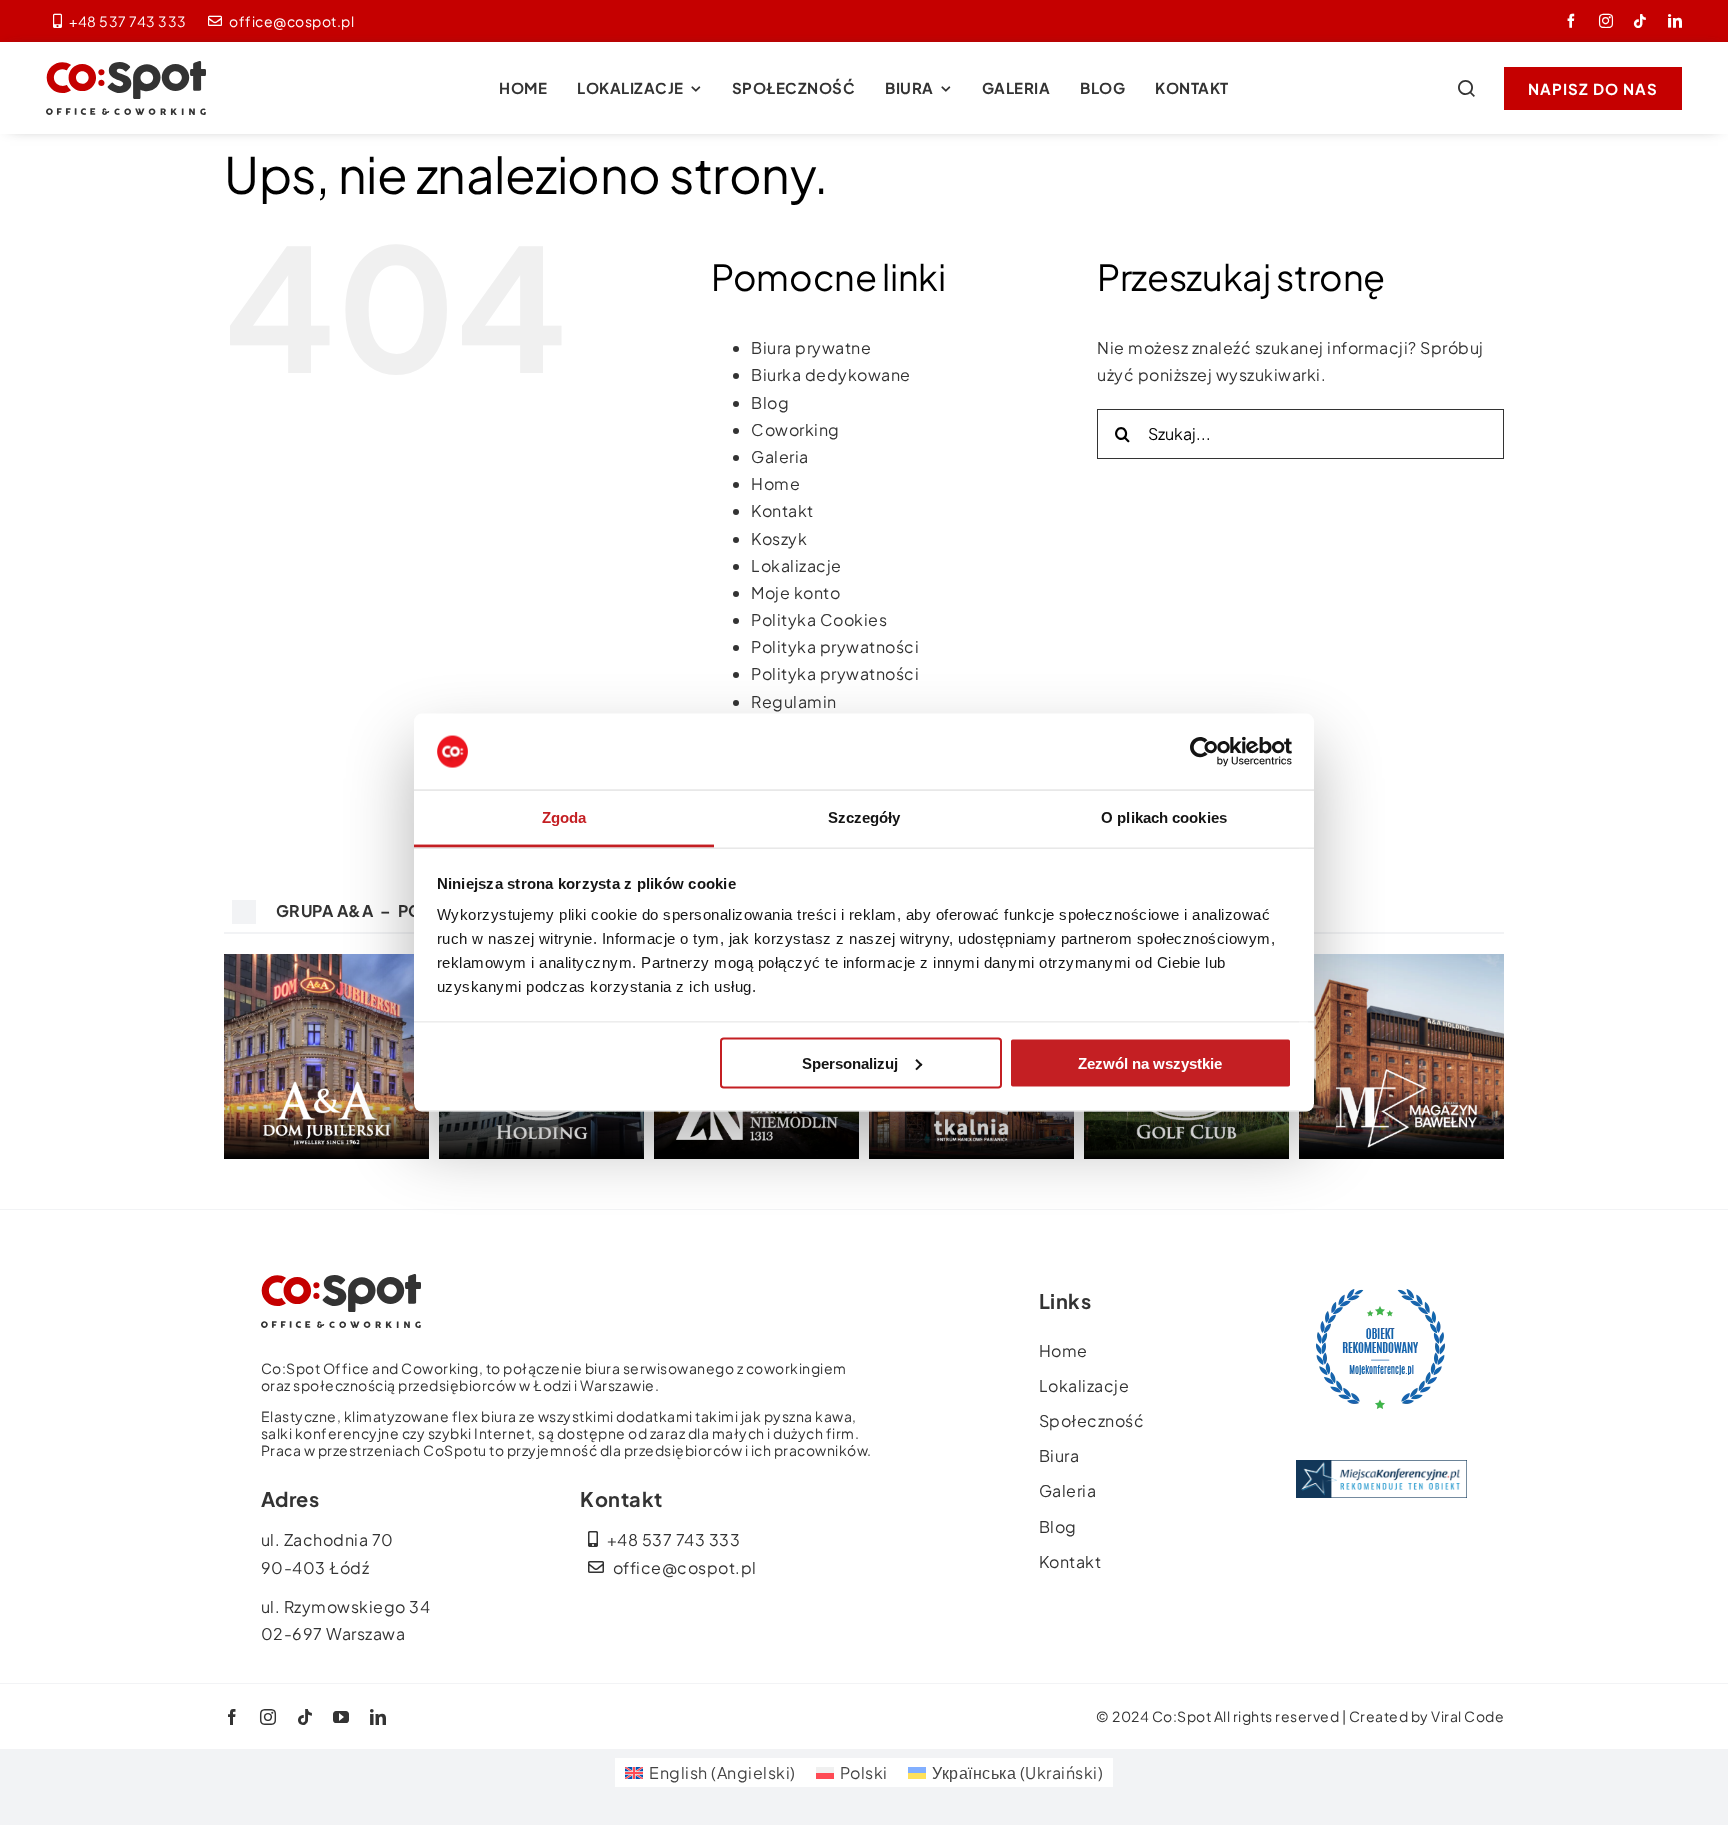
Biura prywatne (811, 347)
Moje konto (795, 592)
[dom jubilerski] (326, 961)
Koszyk (779, 538)
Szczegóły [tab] (864, 817)
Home (775, 483)
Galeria (780, 456)
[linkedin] (1675, 21)
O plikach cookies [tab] (1164, 817)
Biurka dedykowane (831, 374)
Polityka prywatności (835, 646)
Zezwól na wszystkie (1150, 1062)
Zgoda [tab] (564, 817)
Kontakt (782, 510)
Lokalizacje (796, 565)
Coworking (795, 429)
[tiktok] (1640, 21)
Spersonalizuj (850, 1062)
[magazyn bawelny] (1401, 961)
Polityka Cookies (819, 619)
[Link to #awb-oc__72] (1466, 88)
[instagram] (1606, 21)
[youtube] (341, 1717)
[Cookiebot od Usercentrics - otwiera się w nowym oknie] (1204, 752)
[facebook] (1571, 21)
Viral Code (1467, 1716)
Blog (770, 402)
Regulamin (794, 701)
